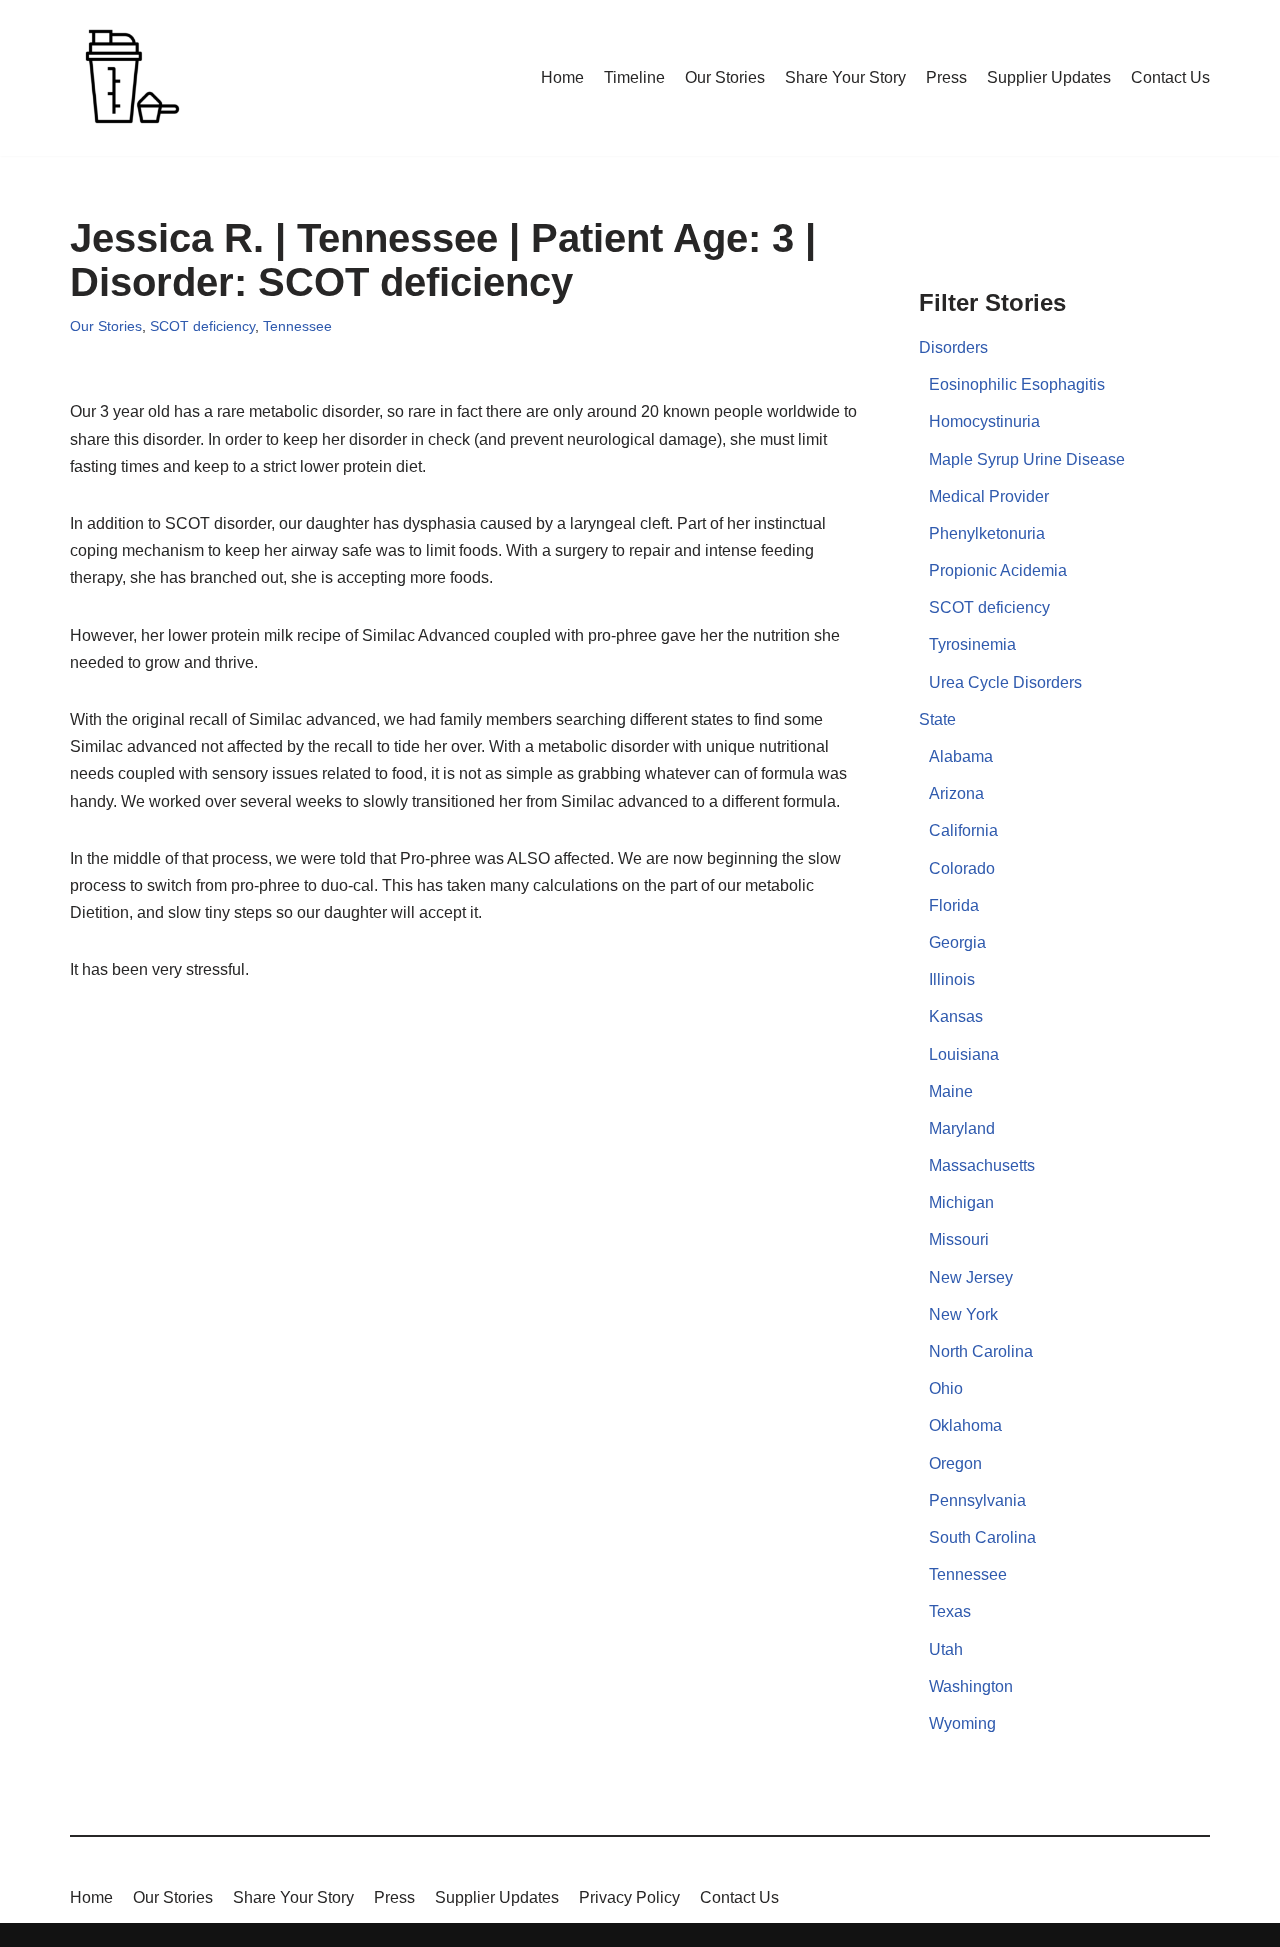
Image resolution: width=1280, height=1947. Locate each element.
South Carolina (982, 1537)
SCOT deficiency (202, 326)
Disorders (953, 347)
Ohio (946, 1388)
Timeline (634, 77)
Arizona (956, 793)
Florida (954, 905)
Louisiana (964, 1054)
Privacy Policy (629, 1897)
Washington (971, 1686)
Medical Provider (989, 496)
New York (963, 1314)
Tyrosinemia (972, 644)
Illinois (952, 979)
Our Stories (725, 77)
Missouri (959, 1239)
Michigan (961, 1202)
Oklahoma (965, 1425)
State (937, 719)
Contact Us (1170, 77)
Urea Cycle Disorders (1005, 682)
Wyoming (962, 1723)
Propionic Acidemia (998, 570)
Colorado (962, 868)
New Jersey (971, 1277)
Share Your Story (845, 77)
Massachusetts (982, 1165)
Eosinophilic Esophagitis (1017, 384)
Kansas (956, 1016)
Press (946, 77)
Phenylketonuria (987, 533)
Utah (946, 1649)
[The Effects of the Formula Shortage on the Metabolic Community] (130, 78)
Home (562, 77)
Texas (950, 1611)
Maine (951, 1091)
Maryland (962, 1128)
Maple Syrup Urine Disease (1027, 459)
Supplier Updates (1049, 77)
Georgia (957, 942)
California (963, 830)
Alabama (961, 756)
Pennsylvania (977, 1500)
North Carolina (981, 1351)
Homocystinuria (984, 421)
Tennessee (297, 326)
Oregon (955, 1463)
